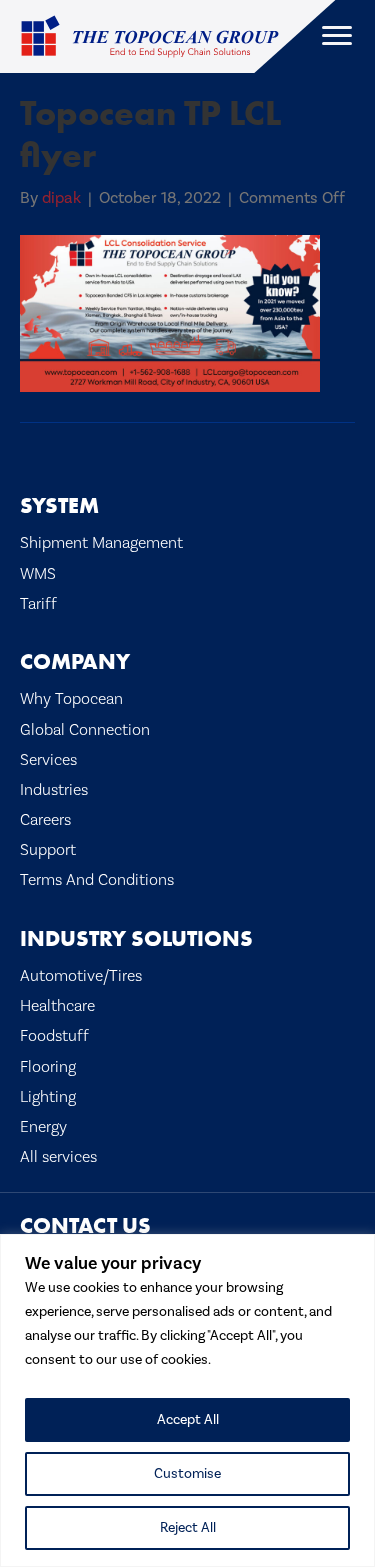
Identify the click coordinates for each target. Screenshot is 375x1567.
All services (58, 1157)
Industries (54, 790)
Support (48, 850)
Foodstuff (54, 1036)
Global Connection (85, 730)
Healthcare (57, 1006)
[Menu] (337, 36)
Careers (45, 820)
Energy (43, 1127)
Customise (187, 1474)
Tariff (38, 604)
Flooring (48, 1067)
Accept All (188, 1420)
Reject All (188, 1528)
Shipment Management (101, 543)
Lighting (48, 1097)
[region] (187, 1400)
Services (48, 760)
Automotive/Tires (81, 976)
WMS (38, 574)
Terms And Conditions (97, 880)
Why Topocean (71, 699)
